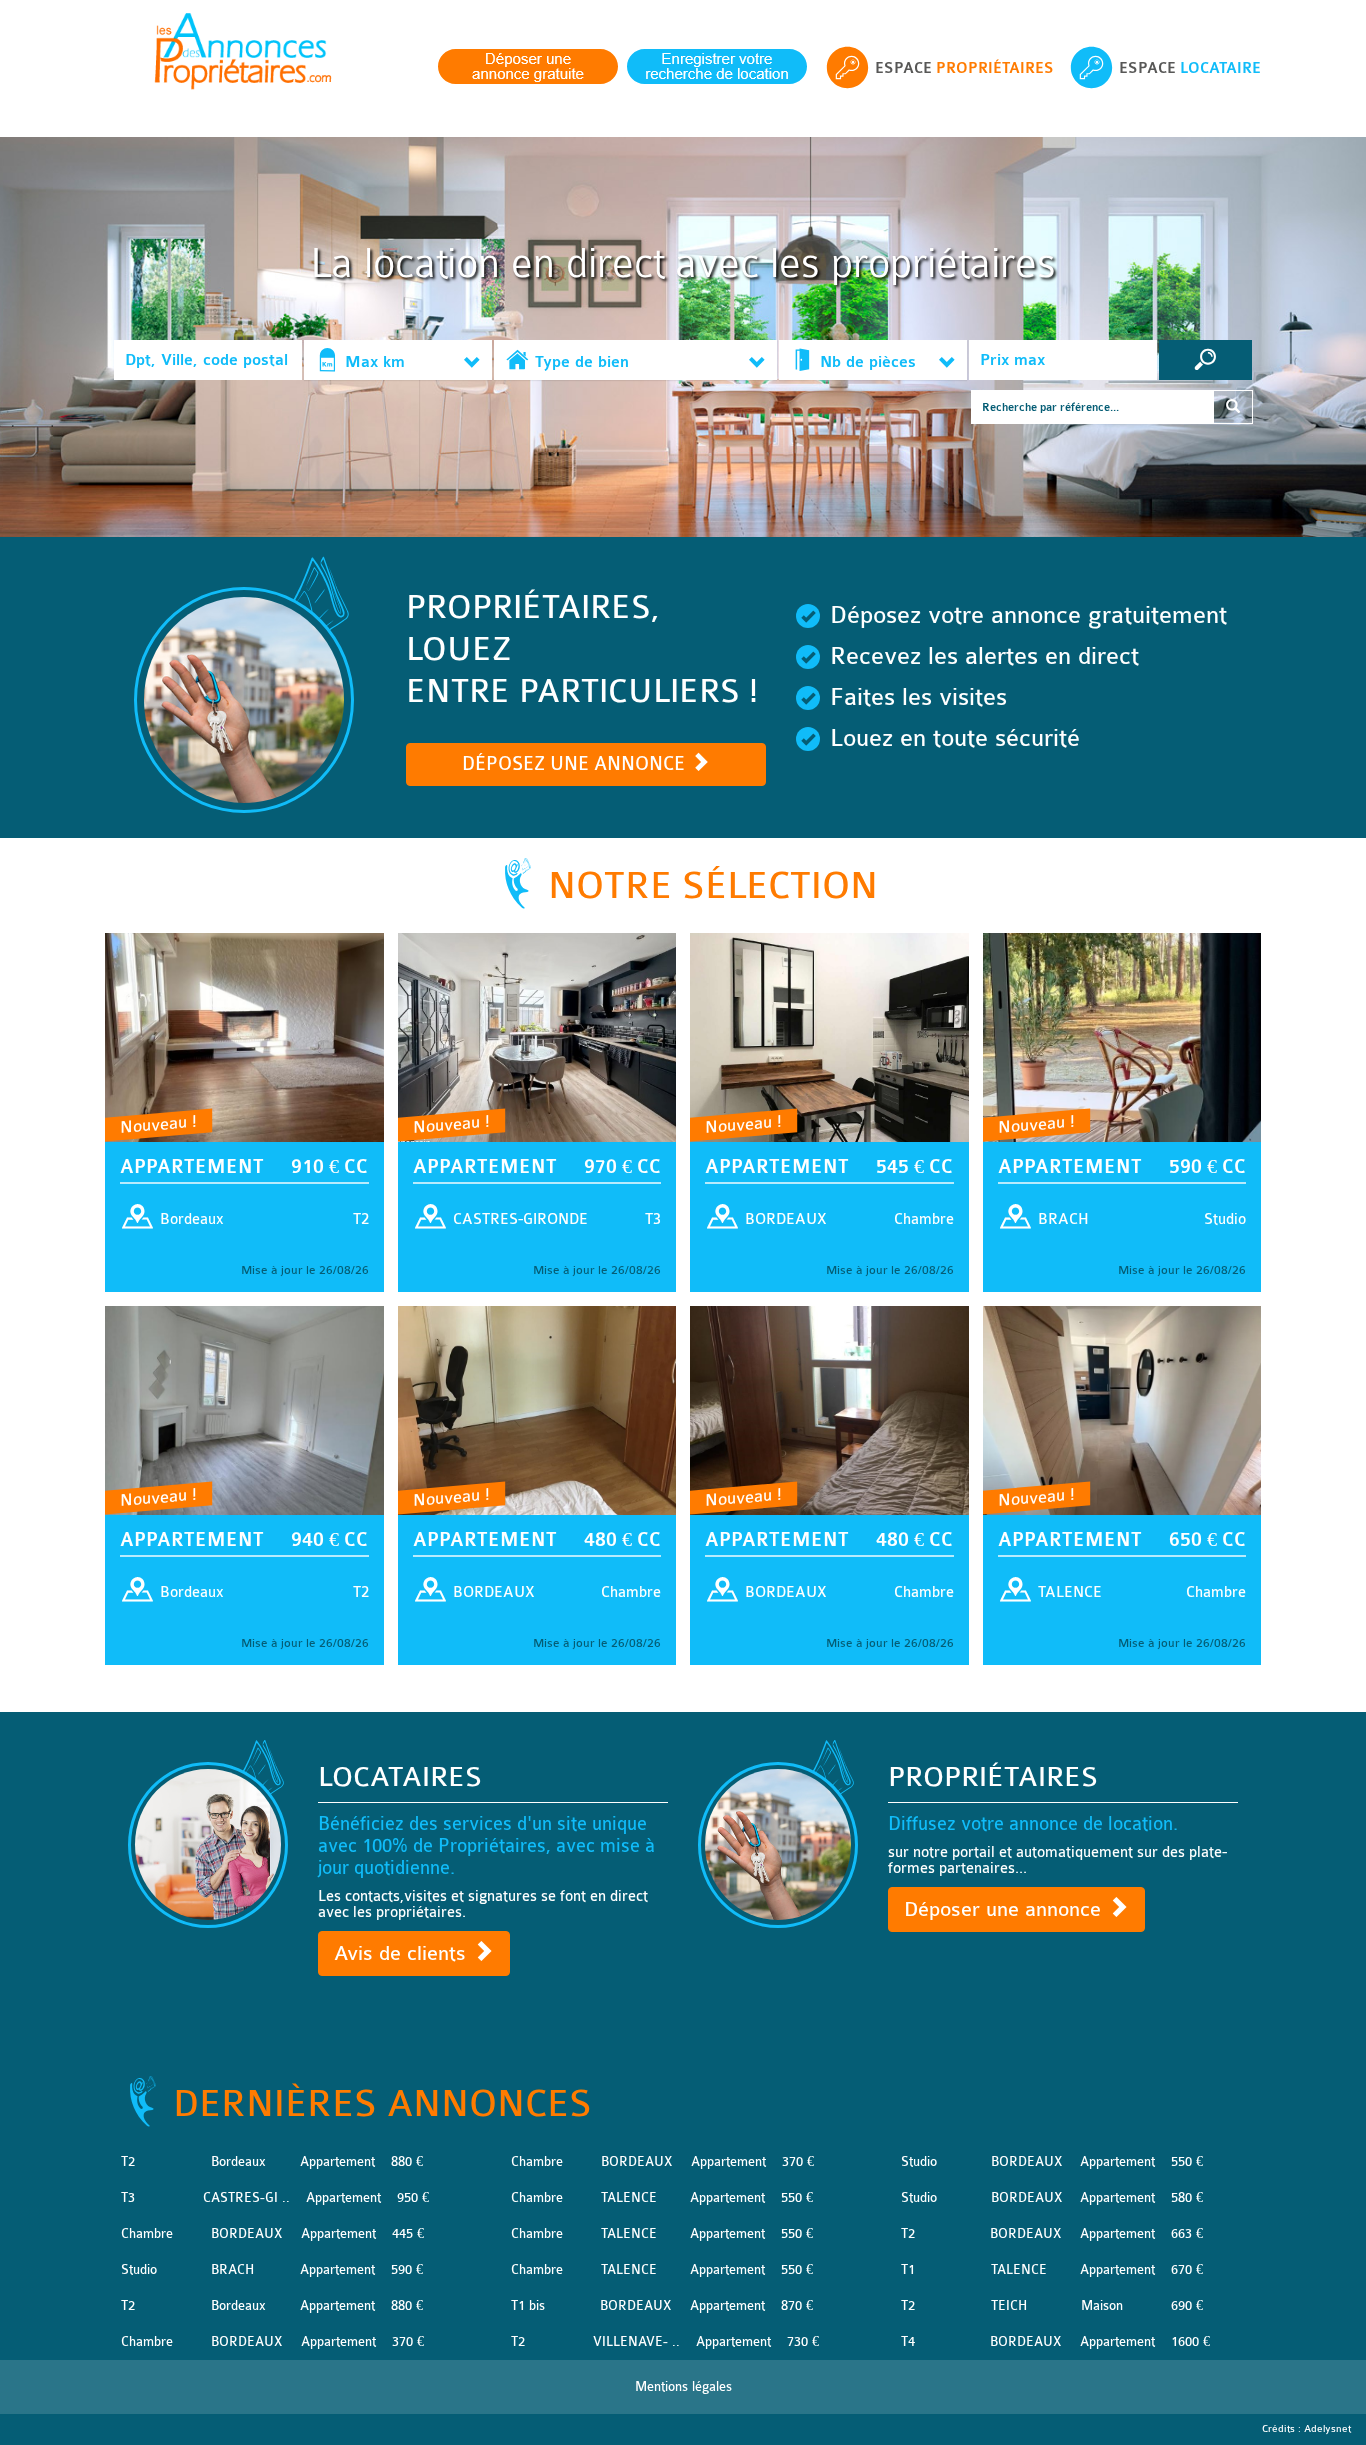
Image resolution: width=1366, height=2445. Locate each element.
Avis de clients (403, 1953)
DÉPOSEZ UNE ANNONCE (576, 764)
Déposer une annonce (1005, 1909)
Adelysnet (1327, 2429)
